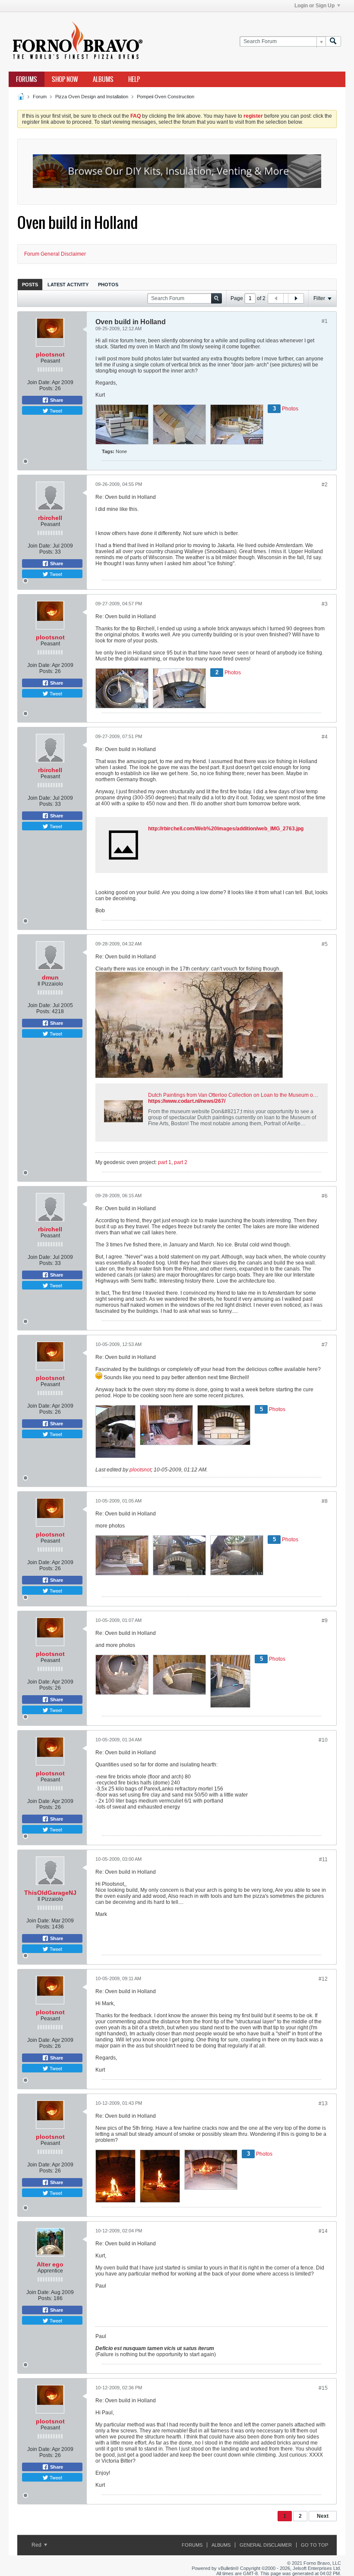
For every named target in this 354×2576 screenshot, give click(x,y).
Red (37, 2545)
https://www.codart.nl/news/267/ (187, 1101)
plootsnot (50, 354)
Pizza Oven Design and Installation (92, 97)
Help (134, 79)
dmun (50, 977)
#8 (325, 1501)
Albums (103, 79)
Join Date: (39, 382)
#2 (325, 485)
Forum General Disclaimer (55, 254)
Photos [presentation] (108, 285)
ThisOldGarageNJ (50, 1893)
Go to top (314, 2545)
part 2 (181, 1162)
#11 (323, 1859)
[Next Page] (296, 298)
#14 (323, 2231)
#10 (323, 1740)
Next (323, 2516)
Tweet (55, 410)
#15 (323, 2388)
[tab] (30, 284)
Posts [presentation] (30, 285)
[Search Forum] (333, 42)
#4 (325, 737)
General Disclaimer (266, 2545)
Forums (27, 79)
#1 (325, 321)
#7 (325, 1345)
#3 (325, 604)
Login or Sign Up (314, 6)
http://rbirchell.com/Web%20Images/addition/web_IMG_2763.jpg (226, 829)
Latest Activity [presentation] (68, 285)
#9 (325, 1621)
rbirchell (50, 518)
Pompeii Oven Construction (166, 97)
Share (56, 400)
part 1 (165, 1162)
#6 (325, 1196)
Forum (40, 97)
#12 (323, 1979)
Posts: (46, 388)
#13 (323, 2103)
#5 (325, 944)
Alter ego (50, 2264)
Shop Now (65, 79)
